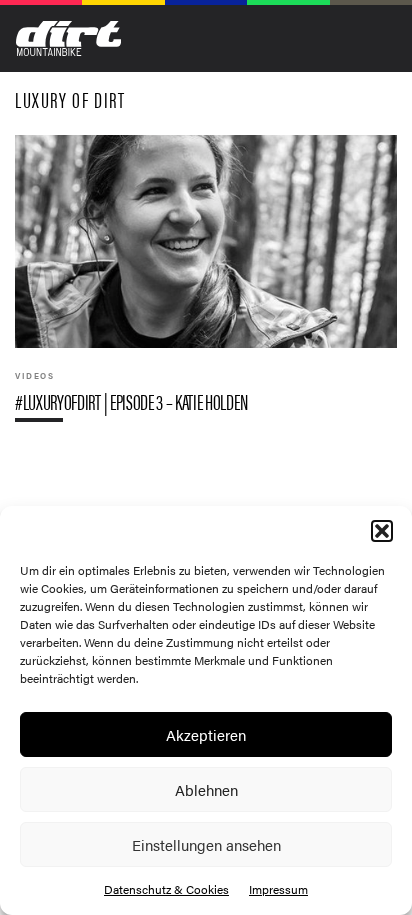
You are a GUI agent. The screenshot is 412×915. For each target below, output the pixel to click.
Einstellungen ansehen (206, 844)
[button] (382, 531)
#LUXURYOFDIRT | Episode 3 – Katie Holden (206, 286)
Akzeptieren (206, 734)
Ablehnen (206, 789)
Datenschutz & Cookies (166, 889)
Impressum (278, 889)
